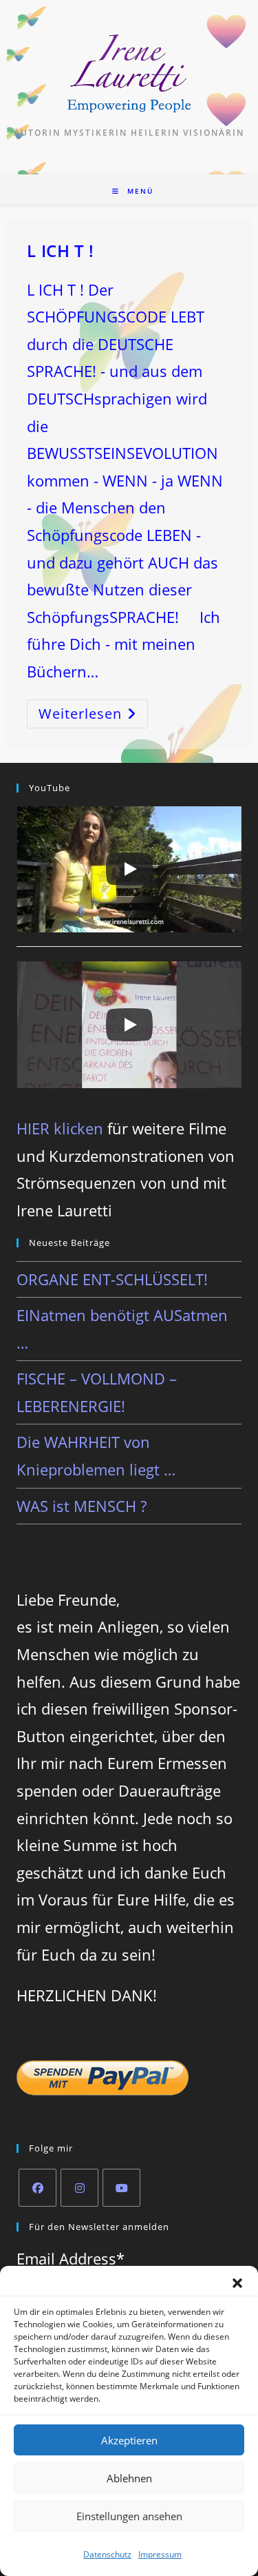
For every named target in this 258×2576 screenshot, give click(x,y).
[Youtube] (121, 2188)
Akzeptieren (129, 2440)
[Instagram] (79, 2188)
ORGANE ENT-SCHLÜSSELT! (112, 1279)
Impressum (160, 2554)
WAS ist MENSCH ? (82, 1506)
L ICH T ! (60, 251)
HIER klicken (60, 1128)
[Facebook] (37, 2188)
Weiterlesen (89, 716)
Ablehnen (129, 2478)
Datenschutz (107, 2554)
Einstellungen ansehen (129, 2516)
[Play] (129, 869)
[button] (237, 2283)
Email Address (71, 2258)
